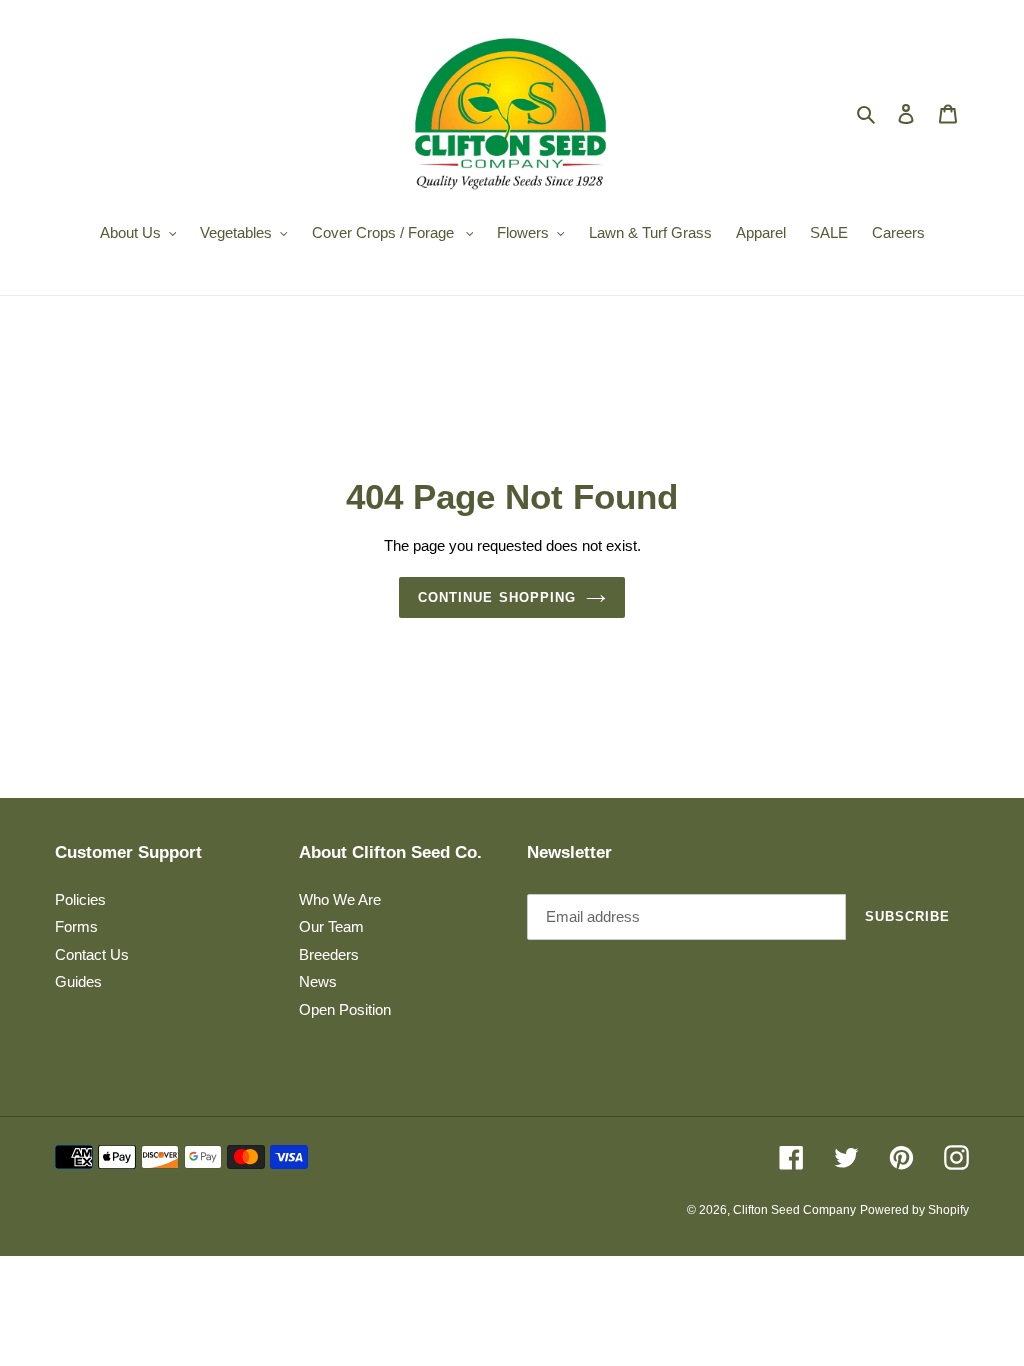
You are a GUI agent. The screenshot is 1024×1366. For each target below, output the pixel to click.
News (318, 981)
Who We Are (340, 899)
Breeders (329, 954)
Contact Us (92, 954)
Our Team (331, 926)
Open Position (345, 1009)
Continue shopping (497, 597)
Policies (80, 899)
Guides (78, 981)
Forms (76, 926)
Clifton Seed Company (794, 1210)
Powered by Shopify (914, 1210)
